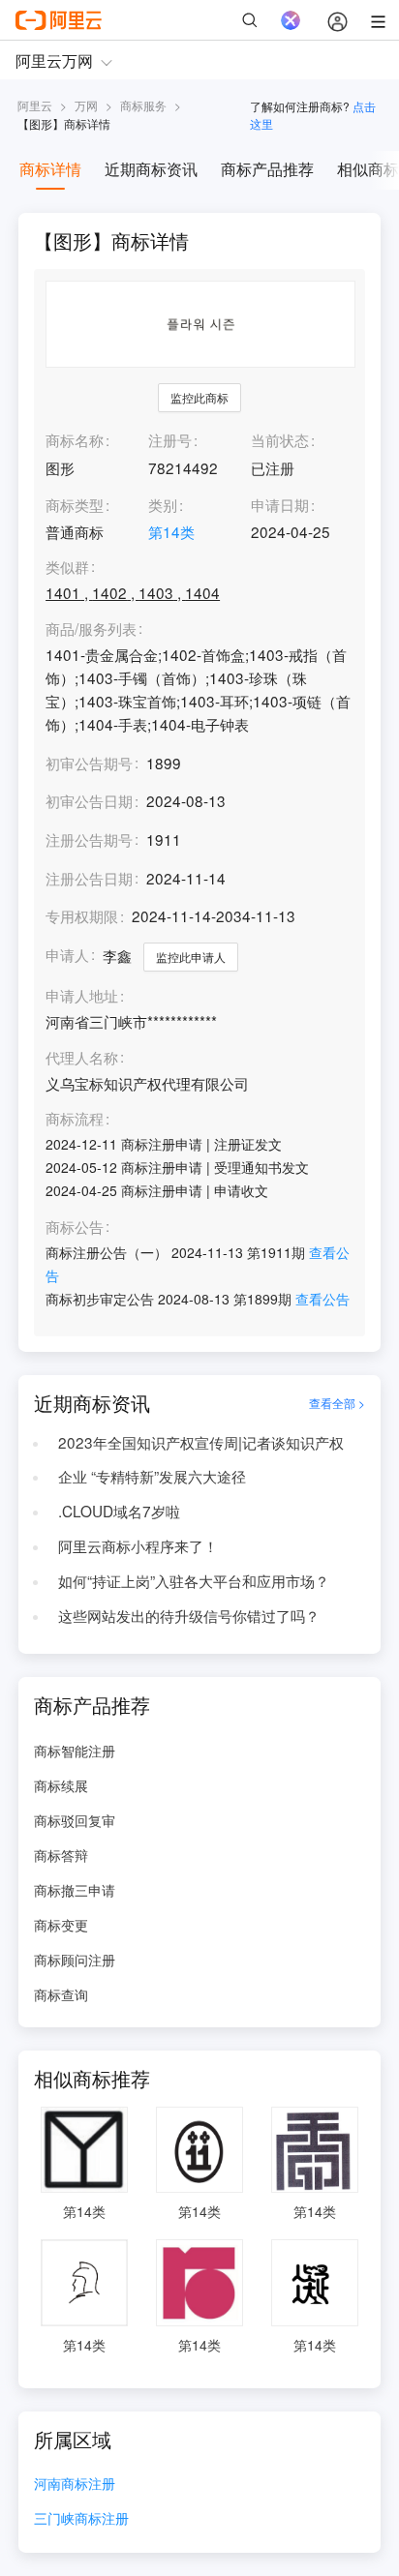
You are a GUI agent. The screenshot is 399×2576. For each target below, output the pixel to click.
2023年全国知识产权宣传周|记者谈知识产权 (201, 1442)
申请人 (67, 954)
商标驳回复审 (75, 1820)
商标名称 (75, 439)
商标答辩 (61, 1855)
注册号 (170, 439)
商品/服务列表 (91, 629)
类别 (163, 504)
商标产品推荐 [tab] (267, 169)
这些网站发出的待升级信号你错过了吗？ (189, 1615)
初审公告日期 (89, 800)
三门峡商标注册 (81, 2519)
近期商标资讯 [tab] (151, 169)
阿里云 (35, 105)
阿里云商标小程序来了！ (138, 1545)
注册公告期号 (89, 839)
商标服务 (143, 105)
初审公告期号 (89, 763)
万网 (86, 105)
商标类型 (75, 504)
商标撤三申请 (75, 1890)
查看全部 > (337, 1403)
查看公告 (322, 1299)
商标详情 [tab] (50, 169)
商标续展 (61, 1785)
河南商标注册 (75, 2485)
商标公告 (75, 1227)
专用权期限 (82, 915)
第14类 (171, 531)
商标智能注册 (75, 1751)
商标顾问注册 (75, 1960)
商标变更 (61, 1925)
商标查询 (61, 1994)
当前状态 (280, 439)
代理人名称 (82, 1058)
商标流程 (75, 1119)
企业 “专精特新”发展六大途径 (152, 1476)
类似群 (67, 567)
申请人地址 (82, 996)
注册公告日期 (89, 878)
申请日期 (280, 504)
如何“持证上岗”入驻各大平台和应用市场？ (194, 1580)
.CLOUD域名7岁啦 (119, 1511)
